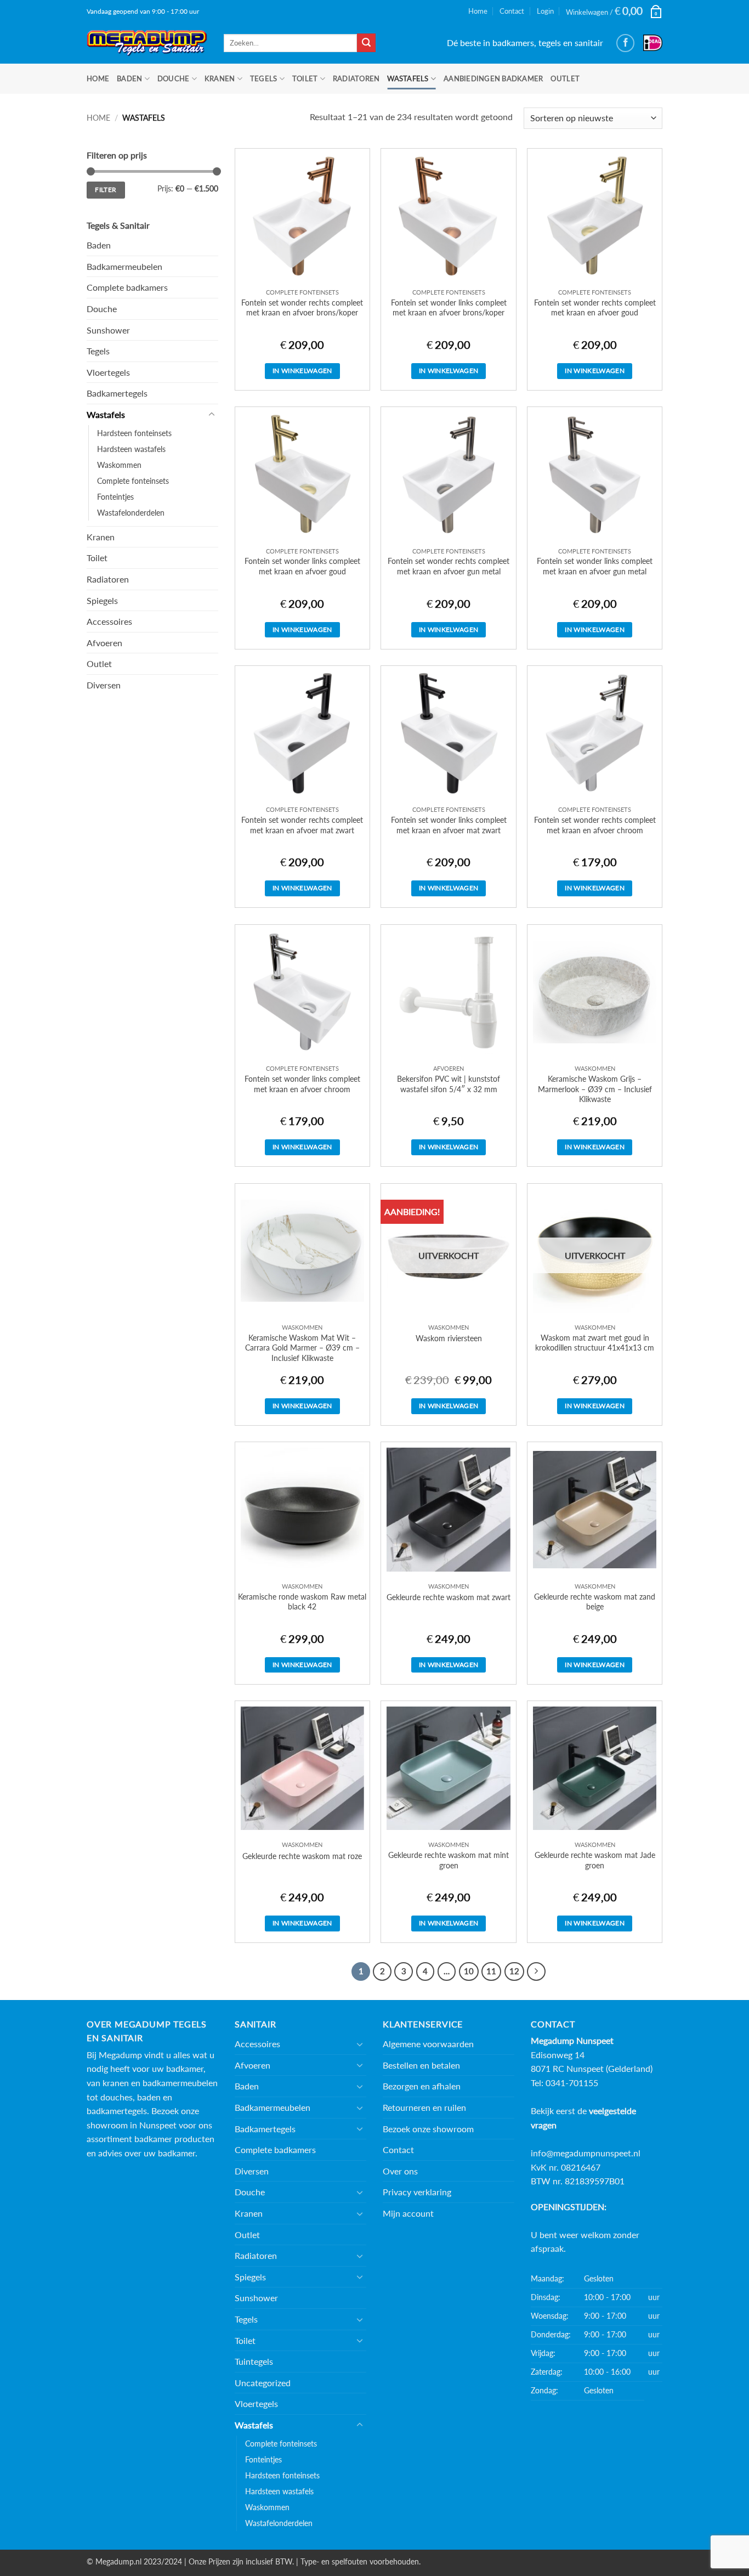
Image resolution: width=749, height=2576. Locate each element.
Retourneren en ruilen (424, 2107)
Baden (129, 78)
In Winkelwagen (302, 371)
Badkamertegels (117, 393)
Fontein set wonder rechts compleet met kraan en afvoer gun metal (449, 566)
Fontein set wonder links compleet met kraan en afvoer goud (302, 566)
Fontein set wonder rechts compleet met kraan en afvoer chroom (595, 825)
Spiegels (102, 600)
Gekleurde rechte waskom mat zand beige (595, 1602)
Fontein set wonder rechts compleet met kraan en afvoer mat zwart (302, 825)
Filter (106, 190)
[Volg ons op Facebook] (625, 43)
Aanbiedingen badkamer (493, 78)
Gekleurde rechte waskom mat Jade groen (595, 1860)
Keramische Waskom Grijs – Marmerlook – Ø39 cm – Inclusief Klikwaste (595, 1089)
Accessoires (109, 621)
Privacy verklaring (417, 2192)
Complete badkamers (127, 287)
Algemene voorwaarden (428, 2044)
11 (491, 1971)
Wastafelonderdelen (131, 513)
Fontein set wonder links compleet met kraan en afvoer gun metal (595, 566)
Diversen (104, 685)
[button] (614, 11)
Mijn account (408, 2213)
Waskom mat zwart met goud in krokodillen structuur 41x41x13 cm (595, 1343)
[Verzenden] (366, 43)
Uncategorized (263, 2383)
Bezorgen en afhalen (422, 2086)
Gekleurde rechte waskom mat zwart (449, 1597)
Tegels (264, 78)
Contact (512, 11)
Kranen (220, 78)
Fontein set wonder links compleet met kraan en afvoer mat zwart (449, 825)
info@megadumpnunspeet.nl (586, 2153)
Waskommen (119, 465)
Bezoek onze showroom (428, 2129)
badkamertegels (117, 2111)
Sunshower (108, 330)
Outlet (565, 78)
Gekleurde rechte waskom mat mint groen (449, 1860)
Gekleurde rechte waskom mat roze (302, 1856)
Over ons (400, 2171)
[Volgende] (536, 1971)
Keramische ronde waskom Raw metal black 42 (302, 1602)
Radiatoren (356, 78)
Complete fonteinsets (133, 481)
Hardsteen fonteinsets (134, 433)
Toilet (305, 78)
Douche (174, 78)
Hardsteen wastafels (131, 449)
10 (469, 1971)
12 (514, 1971)
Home (478, 11)
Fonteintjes (115, 497)
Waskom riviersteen (449, 1338)
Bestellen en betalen (421, 2065)
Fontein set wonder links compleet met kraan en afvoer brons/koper (449, 308)
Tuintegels (254, 2361)
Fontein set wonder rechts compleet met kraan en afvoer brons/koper (302, 308)
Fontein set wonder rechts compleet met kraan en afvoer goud (595, 308)
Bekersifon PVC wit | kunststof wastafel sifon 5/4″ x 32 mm (449, 1084)
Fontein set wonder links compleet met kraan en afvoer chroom (302, 1084)
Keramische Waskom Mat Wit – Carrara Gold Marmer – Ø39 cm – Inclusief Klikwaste (302, 1348)
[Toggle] (212, 415)
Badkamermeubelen (124, 266)
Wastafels (408, 78)
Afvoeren (104, 643)
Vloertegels (108, 372)
